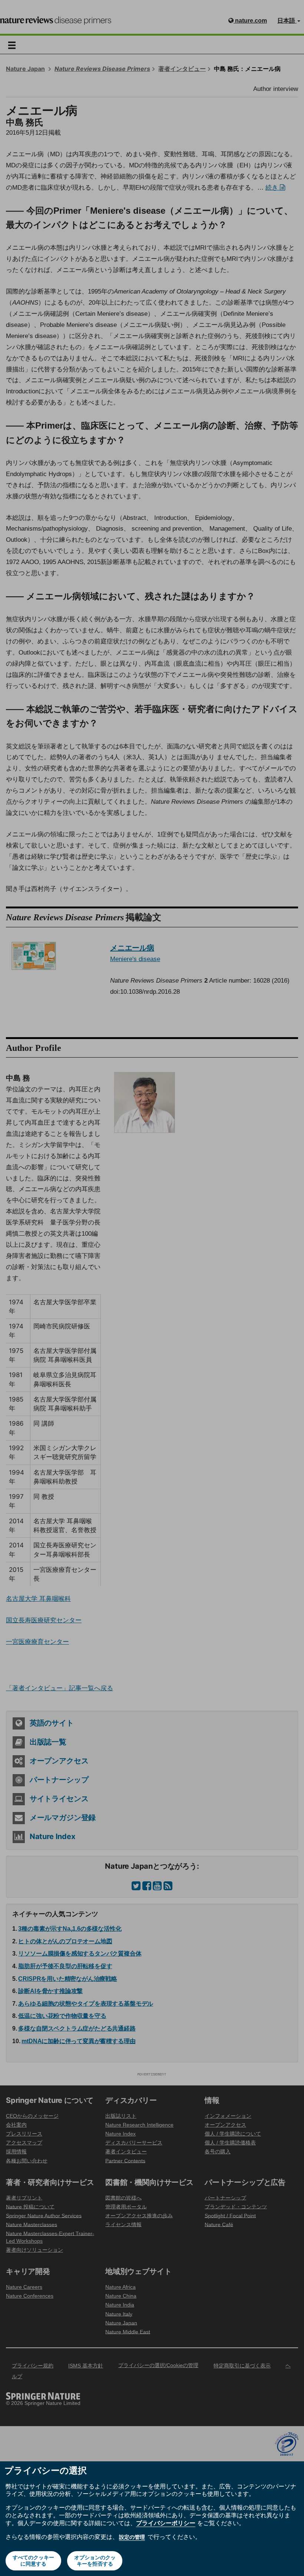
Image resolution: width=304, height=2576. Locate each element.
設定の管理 (132, 2537)
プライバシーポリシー (166, 2523)
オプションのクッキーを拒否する (95, 2561)
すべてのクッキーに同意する (33, 2561)
